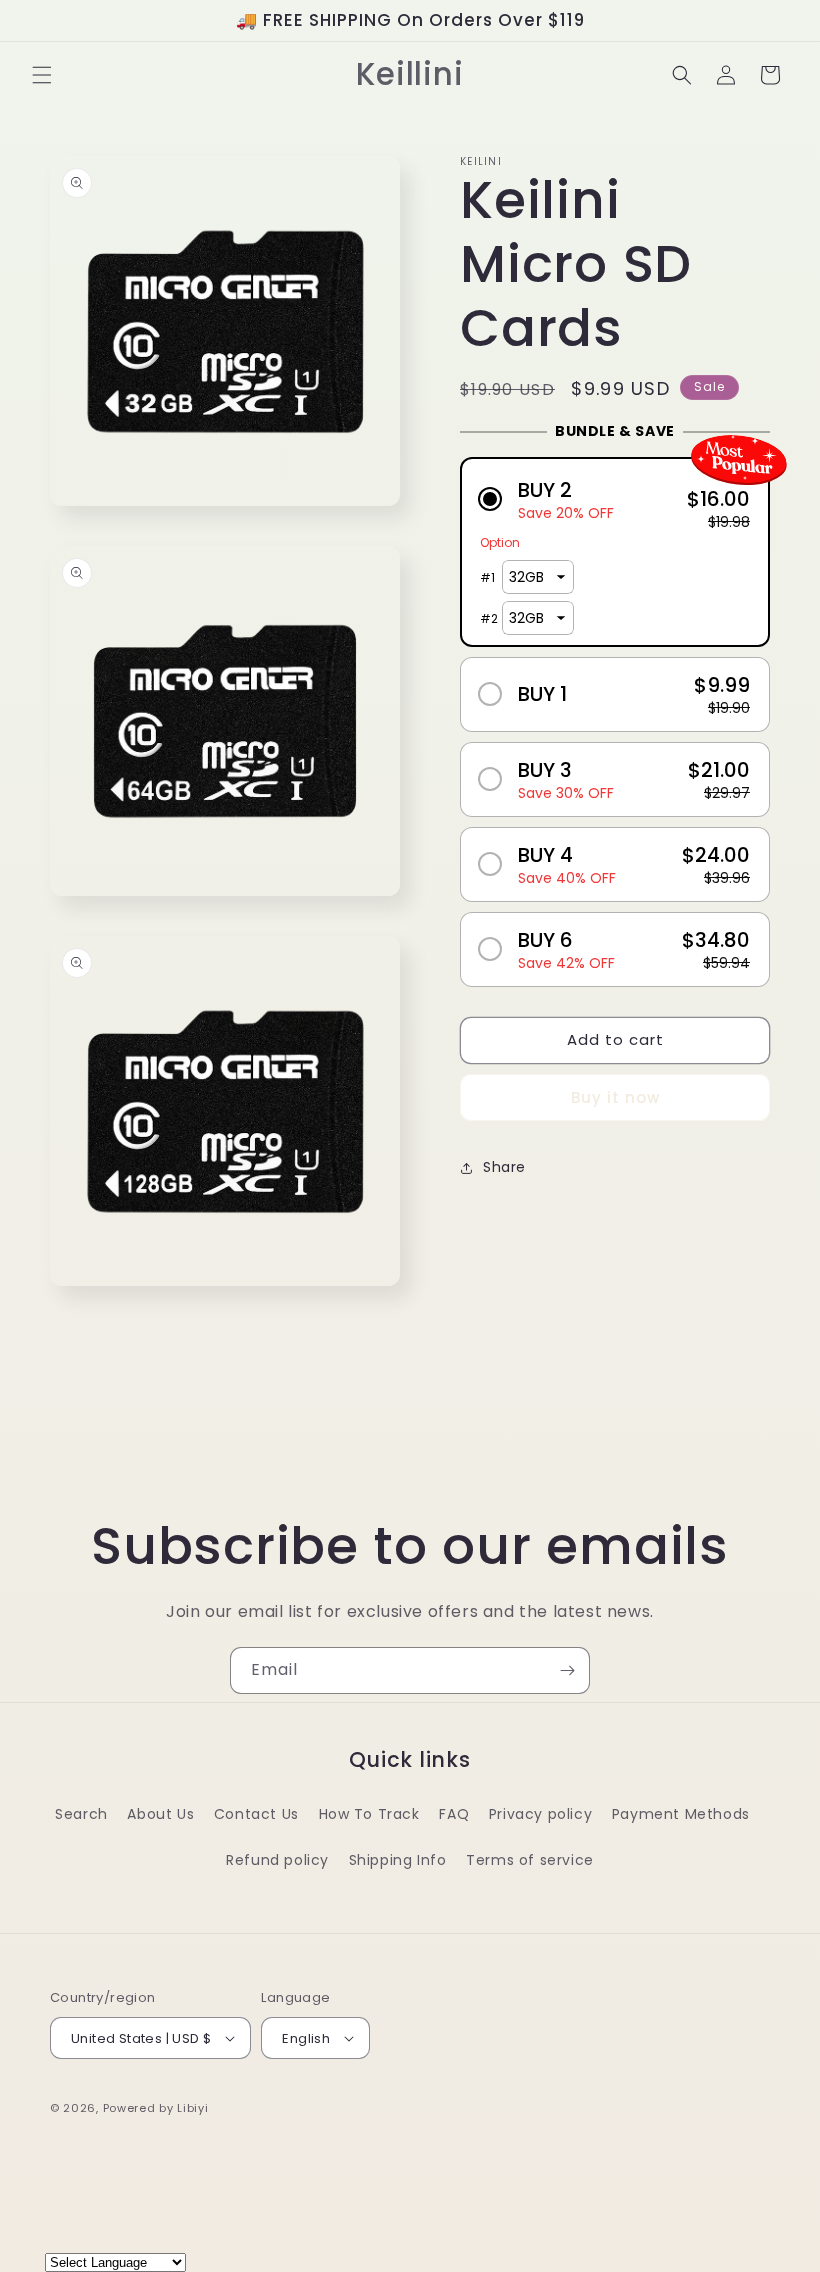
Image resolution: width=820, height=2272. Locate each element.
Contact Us (256, 1814)
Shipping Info (398, 1860)
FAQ (454, 1814)
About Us (160, 1814)
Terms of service (530, 1860)
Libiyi (192, 2108)
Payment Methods (681, 1814)
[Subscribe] (567, 1670)
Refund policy (277, 1860)
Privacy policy (540, 1814)
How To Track (369, 1814)
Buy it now (615, 1097)
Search (81, 1814)
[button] (42, 75)
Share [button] (504, 1167)
